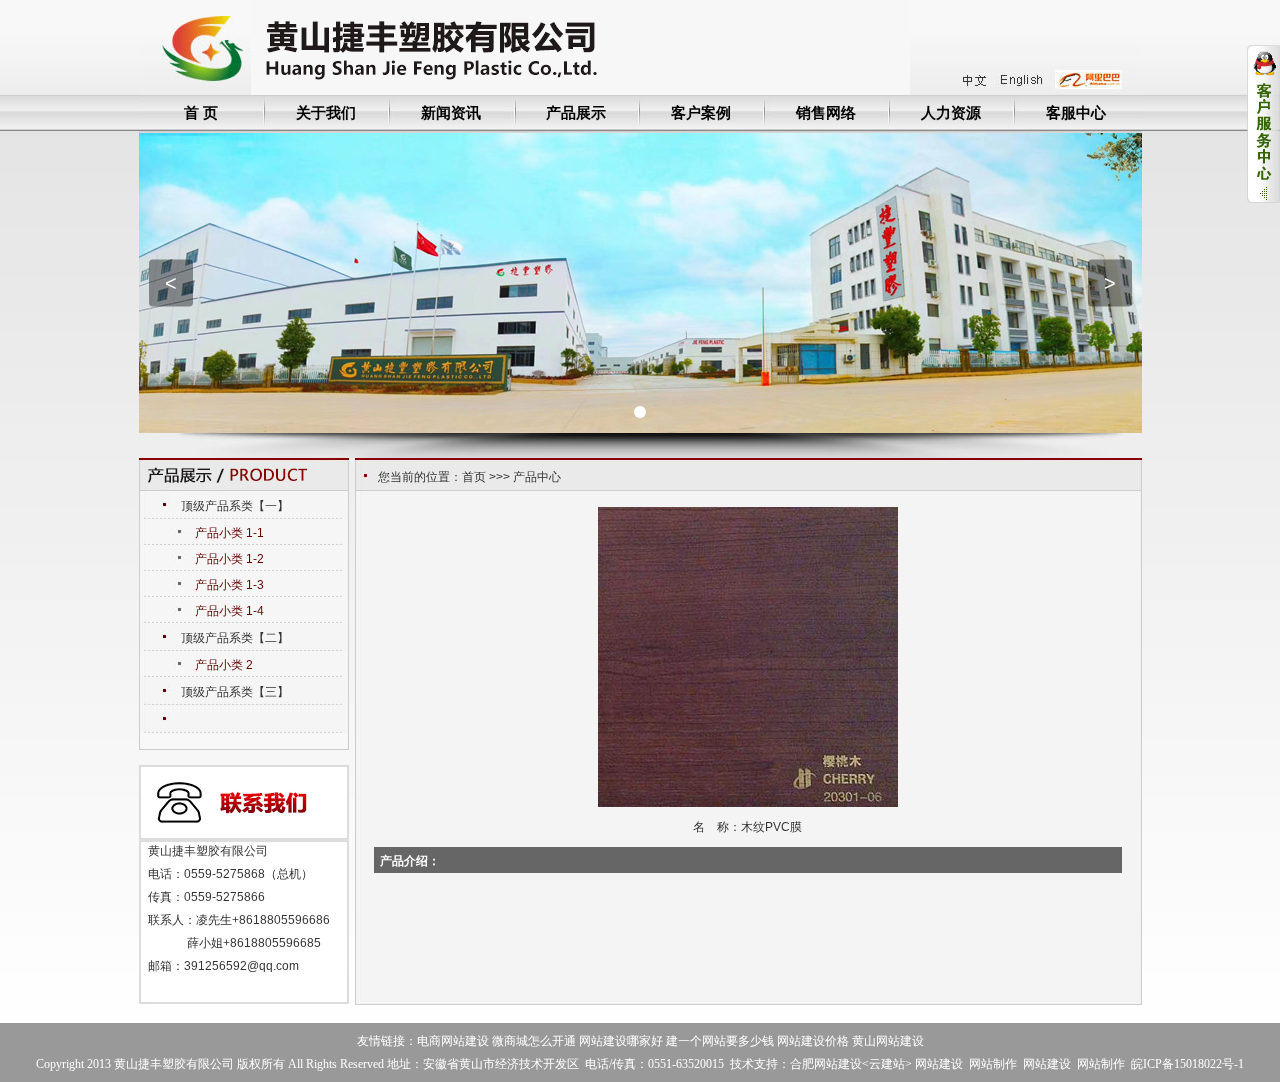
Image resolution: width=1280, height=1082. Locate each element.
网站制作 (993, 1064)
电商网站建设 (453, 1041)
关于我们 (326, 112)
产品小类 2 (224, 665)
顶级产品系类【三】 (235, 692)
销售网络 (826, 112)
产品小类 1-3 (229, 585)
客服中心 (1076, 112)
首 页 (201, 112)
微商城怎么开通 (534, 1041)
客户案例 (701, 112)
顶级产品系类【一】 (235, 506)
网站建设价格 (813, 1041)
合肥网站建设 (826, 1064)
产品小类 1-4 (229, 611)
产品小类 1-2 (229, 559)
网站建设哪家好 (621, 1041)
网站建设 (939, 1064)
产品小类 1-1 (229, 533)
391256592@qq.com (241, 966)
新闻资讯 (451, 112)
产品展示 (576, 112)
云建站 (887, 1064)
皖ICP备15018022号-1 (1187, 1064)
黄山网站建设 (888, 1041)
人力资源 (951, 112)
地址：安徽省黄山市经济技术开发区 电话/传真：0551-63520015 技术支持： (588, 1064)
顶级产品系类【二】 (235, 638)
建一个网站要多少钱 (720, 1041)
